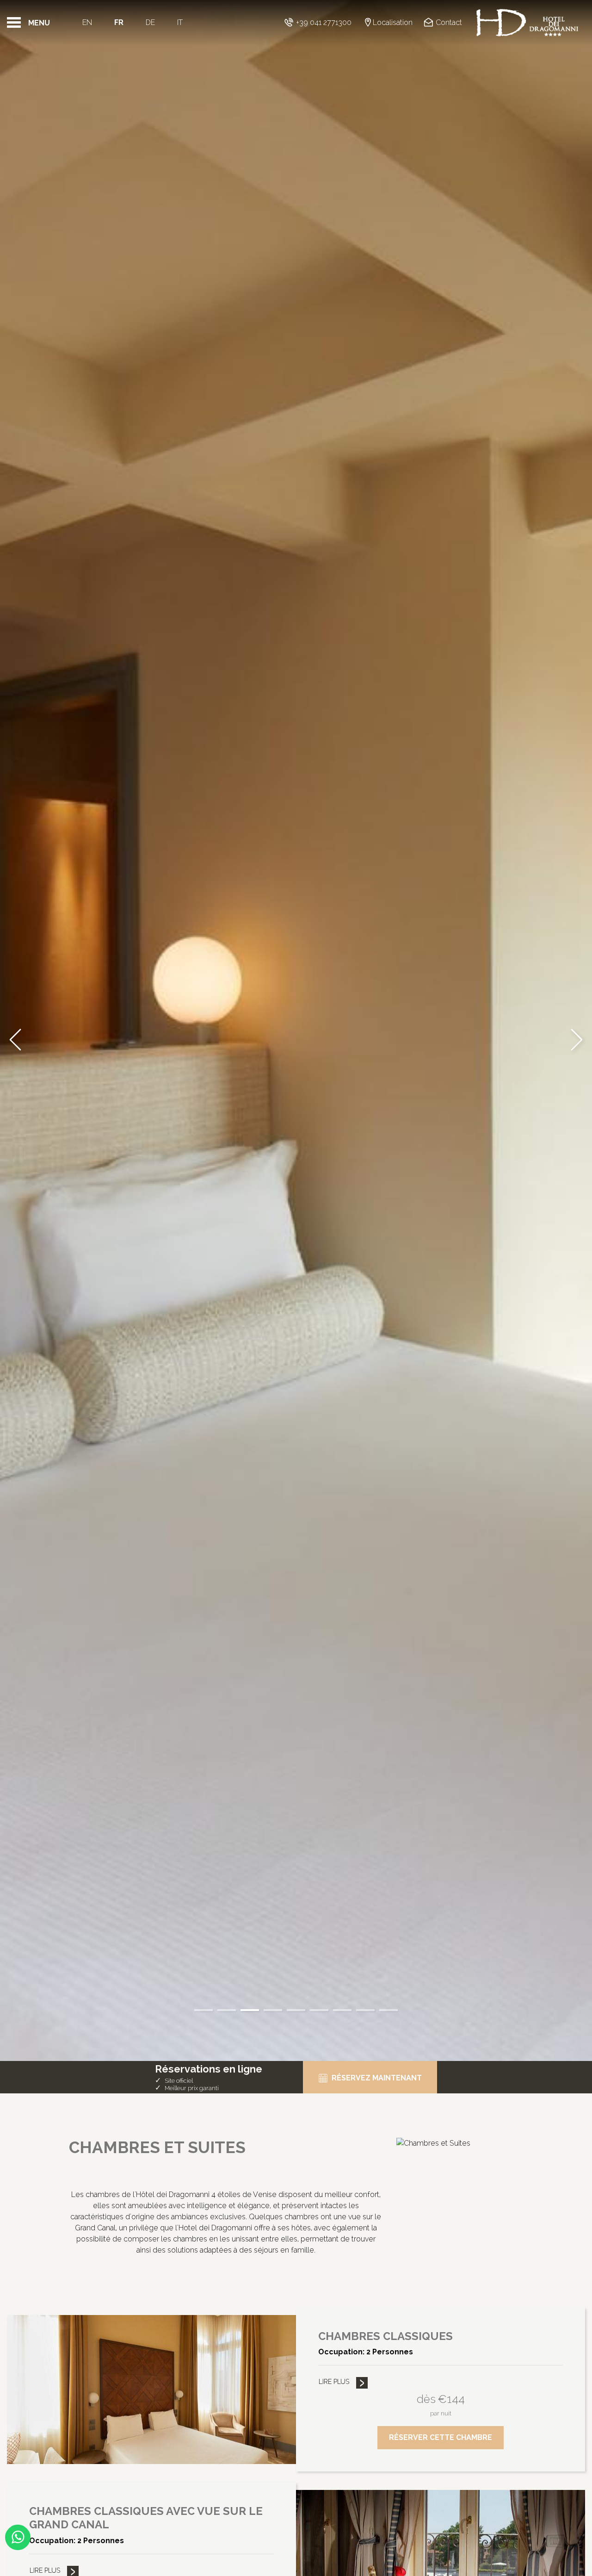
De (150, 22)
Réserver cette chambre (441, 2437)
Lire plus (334, 2382)
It (180, 22)
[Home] (527, 23)
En (87, 22)
